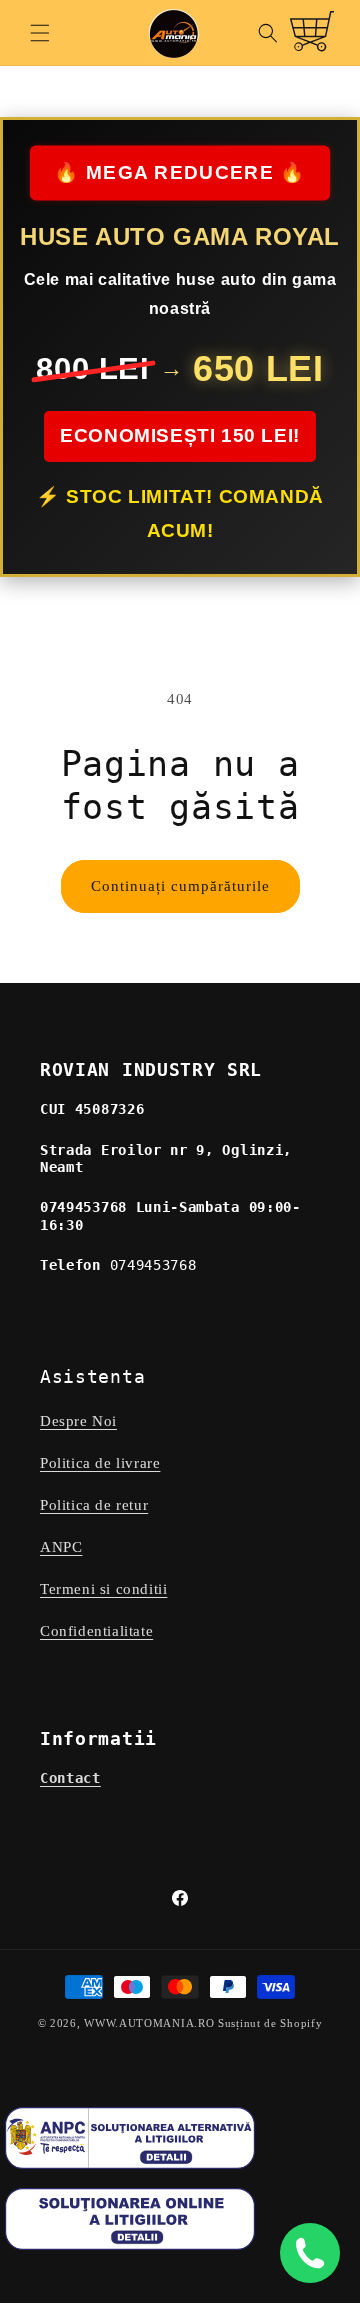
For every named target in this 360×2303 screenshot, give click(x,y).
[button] (40, 33)
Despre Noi (78, 1421)
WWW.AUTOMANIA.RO (149, 2023)
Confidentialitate (96, 1631)
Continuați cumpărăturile (180, 886)
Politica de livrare (100, 1463)
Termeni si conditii (103, 1589)
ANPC (61, 1547)
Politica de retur (94, 1505)
